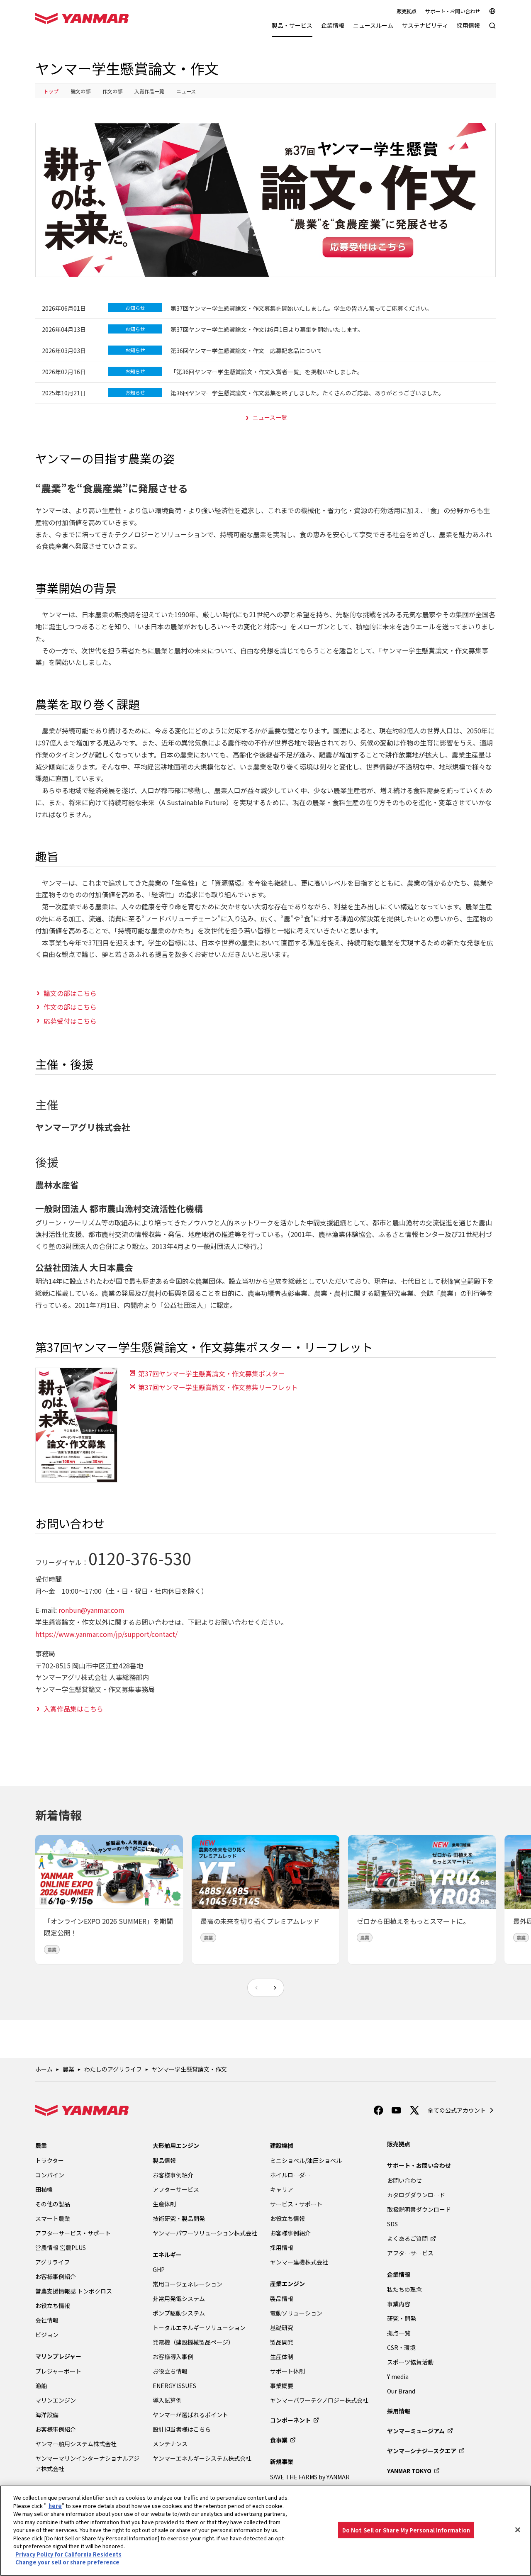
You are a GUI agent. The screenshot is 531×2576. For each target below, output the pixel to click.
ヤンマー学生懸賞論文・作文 (189, 2069)
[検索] (492, 30)
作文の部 (112, 91)
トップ (51, 91)
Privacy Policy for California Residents (68, 2554)
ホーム (44, 2069)
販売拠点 (407, 11)
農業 (68, 2069)
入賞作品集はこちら (73, 1709)
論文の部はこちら (70, 993)
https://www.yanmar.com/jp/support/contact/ (106, 1634)
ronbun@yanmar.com (91, 1610)
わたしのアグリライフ (113, 2069)
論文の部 (80, 91)
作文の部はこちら (70, 1007)
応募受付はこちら (70, 1021)
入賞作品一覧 (149, 91)
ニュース (186, 91)
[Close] (518, 2530)
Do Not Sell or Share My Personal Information (406, 2530)
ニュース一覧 (270, 417)
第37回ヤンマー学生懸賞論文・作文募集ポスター (212, 1373)
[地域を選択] (492, 11)
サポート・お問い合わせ (453, 11)
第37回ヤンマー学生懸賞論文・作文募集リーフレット (218, 1387)
